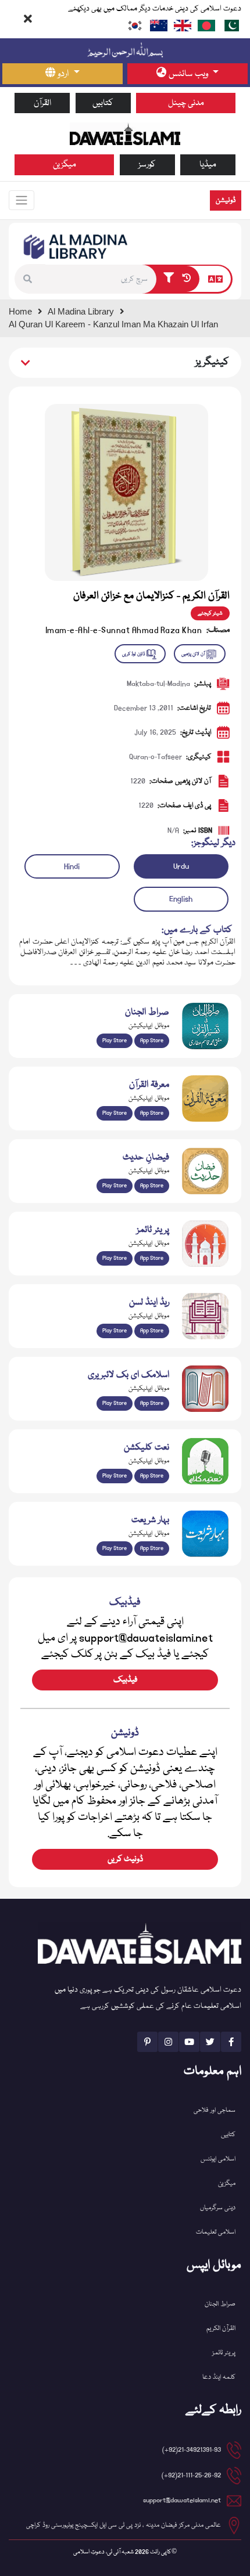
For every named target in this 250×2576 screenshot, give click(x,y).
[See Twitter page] (210, 2042)
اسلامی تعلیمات (216, 2232)
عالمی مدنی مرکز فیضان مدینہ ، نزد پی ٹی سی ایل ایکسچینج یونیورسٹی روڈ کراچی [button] (124, 2525)
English (181, 899)
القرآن (42, 103)
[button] (31, 279)
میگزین (65, 165)
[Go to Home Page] (125, 134)
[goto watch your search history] (189, 279)
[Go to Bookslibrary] (76, 247)
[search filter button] (169, 279)
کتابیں (103, 103)
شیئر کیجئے (210, 613)
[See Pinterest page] (147, 2042)
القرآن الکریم (221, 2328)
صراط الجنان (220, 2304)
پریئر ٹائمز (224, 2353)
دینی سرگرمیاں (218, 2208)
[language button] (215, 279)
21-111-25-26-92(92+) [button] (191, 2475)
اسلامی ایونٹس (218, 2159)
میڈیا (208, 165)
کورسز (147, 165)
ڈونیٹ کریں (125, 1859)
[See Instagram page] (168, 2042)
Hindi (72, 866)
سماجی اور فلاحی (215, 2110)
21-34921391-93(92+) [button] (192, 2450)
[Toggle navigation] (22, 200)
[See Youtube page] (189, 2042)
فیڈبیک (125, 1680)
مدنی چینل (186, 103)
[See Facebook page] (231, 2042)
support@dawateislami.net (182, 2500)
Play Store (115, 1040)
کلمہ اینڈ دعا (219, 2377)
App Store (152, 1040)
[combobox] (101, 279)
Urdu (181, 866)
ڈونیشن (226, 200)
